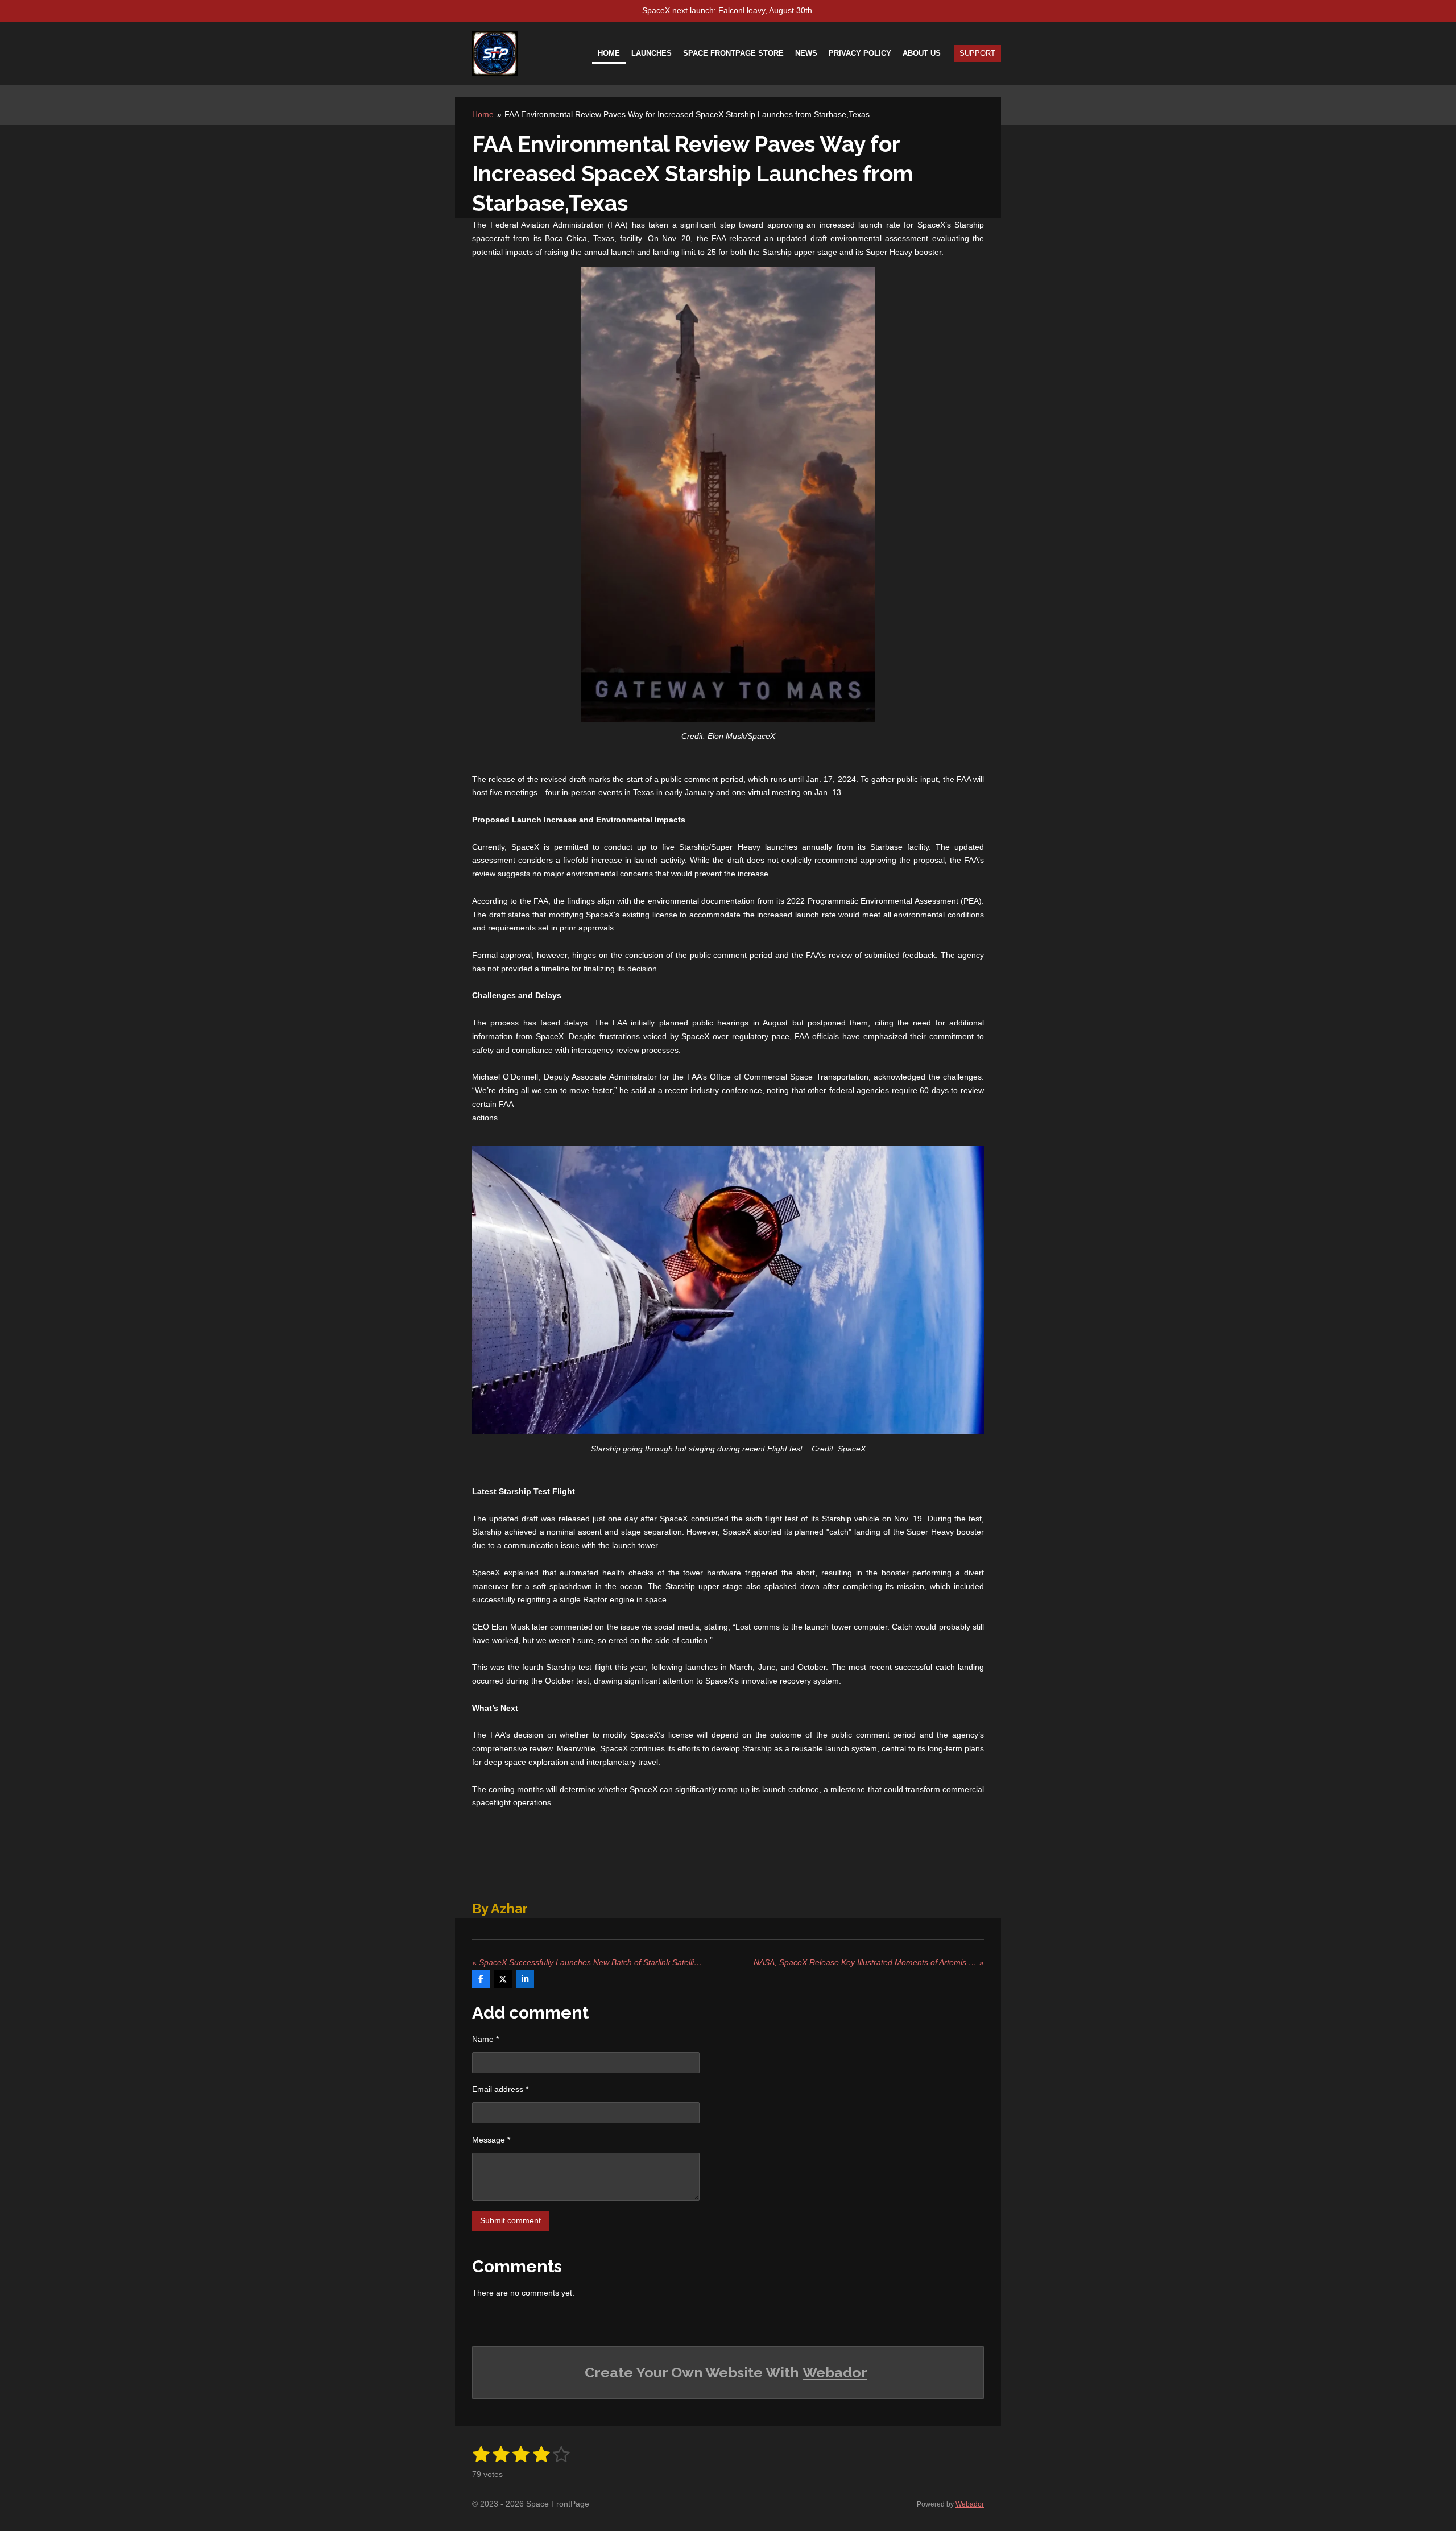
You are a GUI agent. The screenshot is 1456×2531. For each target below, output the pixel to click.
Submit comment (510, 2220)
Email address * (500, 2089)
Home (483, 114)
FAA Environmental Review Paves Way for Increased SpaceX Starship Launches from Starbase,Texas (687, 114)
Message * (491, 2140)
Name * (485, 2039)
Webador (835, 2372)
